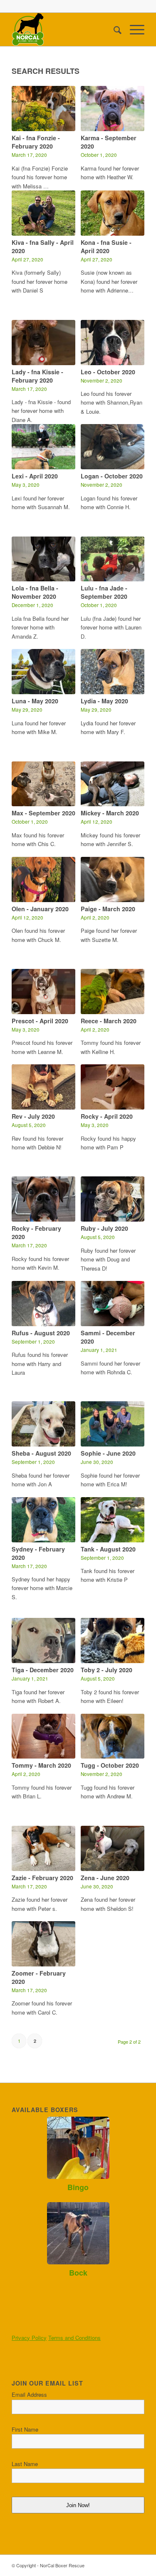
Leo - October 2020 (108, 372)
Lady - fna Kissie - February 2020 (37, 376)
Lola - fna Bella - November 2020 (35, 592)
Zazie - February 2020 (42, 1878)
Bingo (78, 2187)
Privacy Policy (29, 2338)
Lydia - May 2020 (104, 701)
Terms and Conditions (74, 2338)
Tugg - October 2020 (110, 1765)
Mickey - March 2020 (110, 813)
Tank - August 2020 (108, 1549)
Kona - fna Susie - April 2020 (106, 246)
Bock (78, 2273)
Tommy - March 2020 (41, 1765)
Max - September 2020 (43, 813)
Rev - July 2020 (33, 1116)
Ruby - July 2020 (104, 1228)
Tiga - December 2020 (43, 1670)
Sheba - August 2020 (41, 1453)
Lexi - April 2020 (35, 476)
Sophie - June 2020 (108, 1453)
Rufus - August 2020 (41, 1333)
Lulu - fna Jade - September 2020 (104, 592)
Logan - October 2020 (112, 476)
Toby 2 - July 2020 (106, 1670)
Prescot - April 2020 (40, 1021)
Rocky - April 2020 (107, 1116)
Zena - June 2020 (105, 1878)
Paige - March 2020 (108, 909)
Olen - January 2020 (40, 909)
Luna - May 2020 (35, 701)
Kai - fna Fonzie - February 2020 (36, 142)
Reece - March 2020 (109, 1021)
